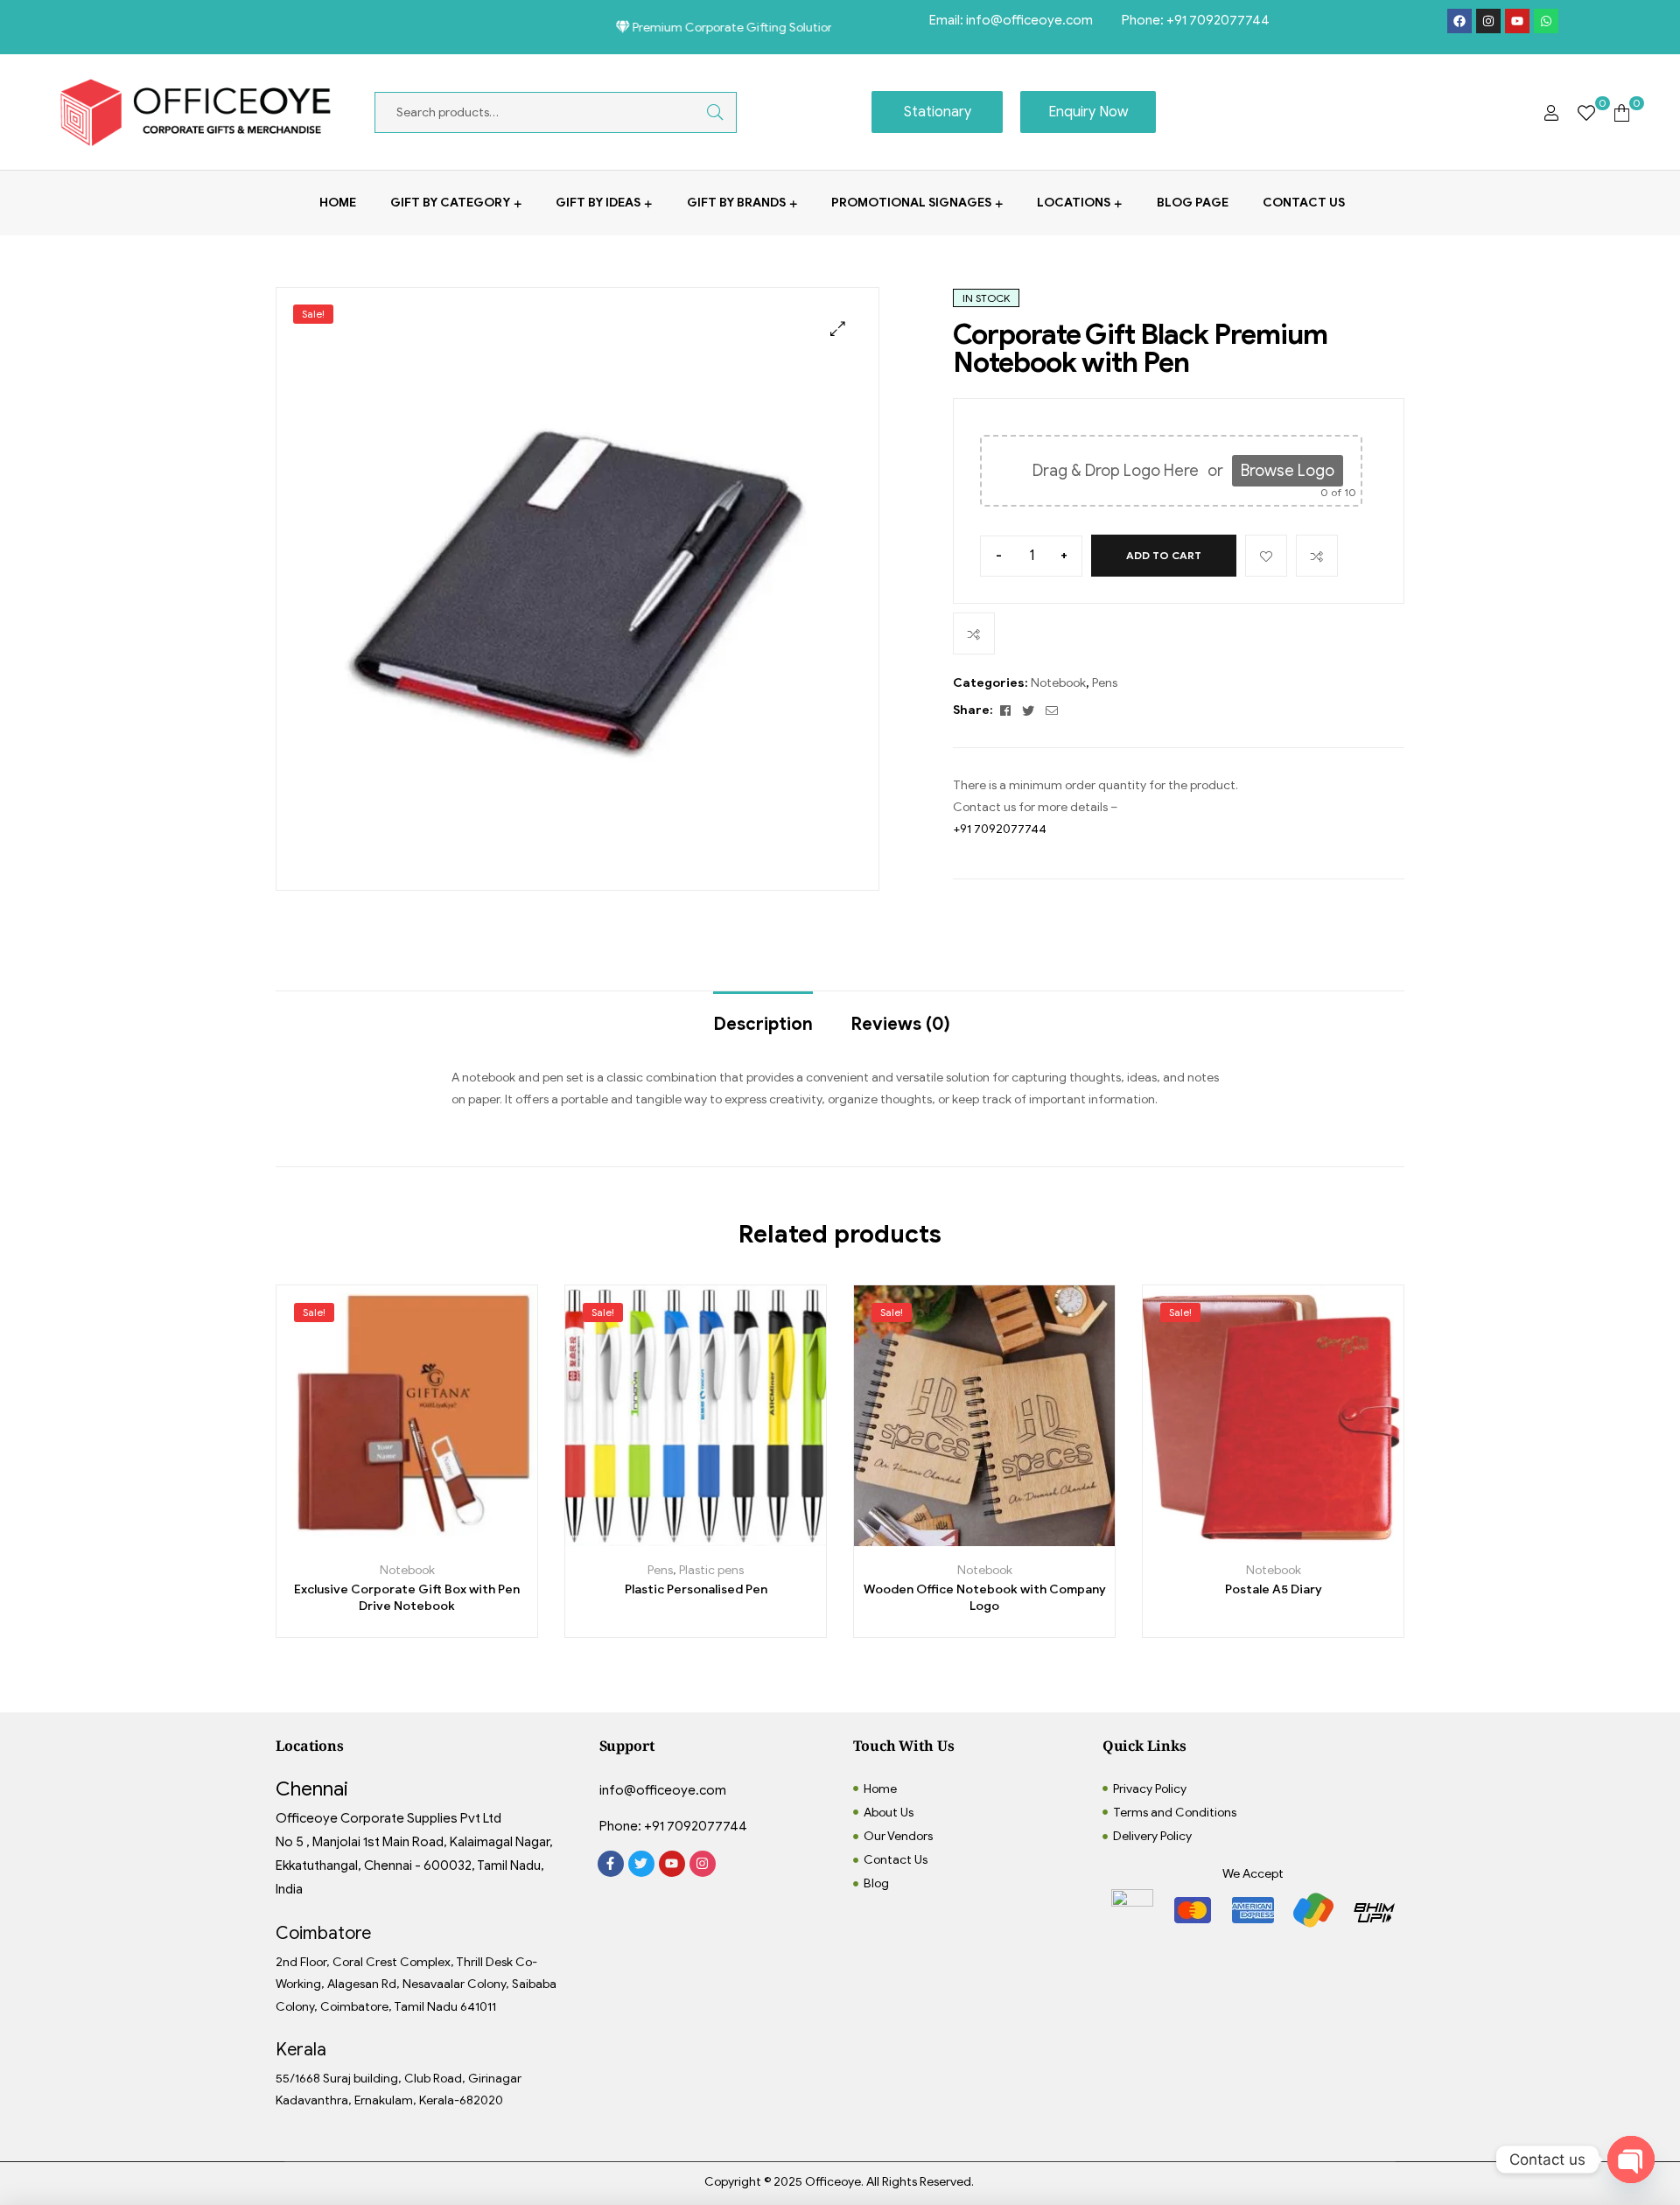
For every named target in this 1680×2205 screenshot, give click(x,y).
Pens (1105, 683)
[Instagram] (1488, 21)
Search (702, 112)
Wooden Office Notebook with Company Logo (985, 1598)
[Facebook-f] (611, 1864)
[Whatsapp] (1546, 21)
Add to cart (1164, 555)
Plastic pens (711, 1570)
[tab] (763, 1016)
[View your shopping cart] (1622, 112)
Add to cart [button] (348, 1540)
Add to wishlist (1266, 556)
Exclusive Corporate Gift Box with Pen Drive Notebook (407, 1598)
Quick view (466, 1540)
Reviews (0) (900, 1024)
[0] (1586, 112)
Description (763, 1024)
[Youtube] (1517, 21)
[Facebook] (1459, 21)
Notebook (1058, 683)
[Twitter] (641, 1864)
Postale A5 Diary (1274, 1589)
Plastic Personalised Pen (696, 1589)
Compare (1317, 556)
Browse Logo (1288, 471)
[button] (838, 329)
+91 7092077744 (1218, 20)
